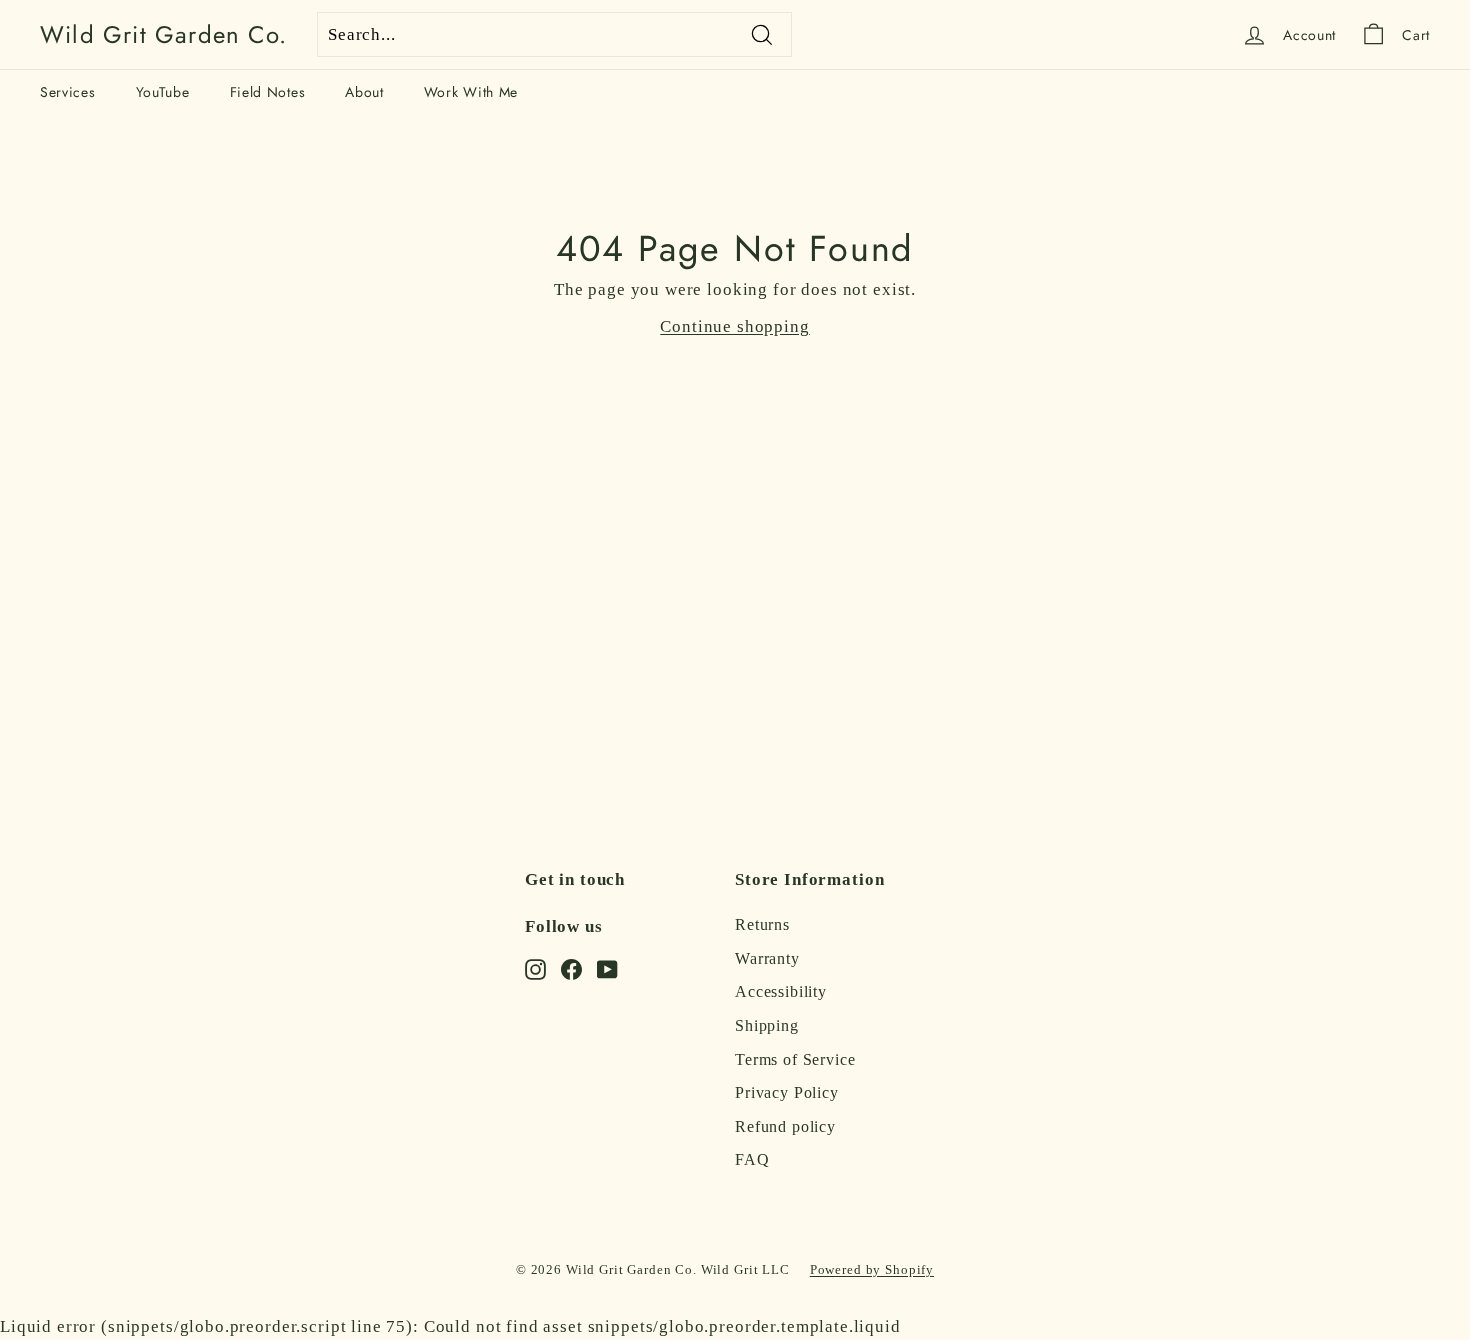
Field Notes (268, 92)
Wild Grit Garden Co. (163, 35)
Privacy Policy (787, 1092)
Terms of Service (795, 1059)
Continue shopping (734, 326)
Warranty (767, 958)
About (364, 92)
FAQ (752, 1159)
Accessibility (781, 991)
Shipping (767, 1025)
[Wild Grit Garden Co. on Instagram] (535, 968)
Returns (762, 924)
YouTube (163, 92)
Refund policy (785, 1126)
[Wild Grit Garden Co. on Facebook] (571, 968)
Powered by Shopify (872, 1269)
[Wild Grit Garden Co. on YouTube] (607, 968)
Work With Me (471, 92)
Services (68, 92)
